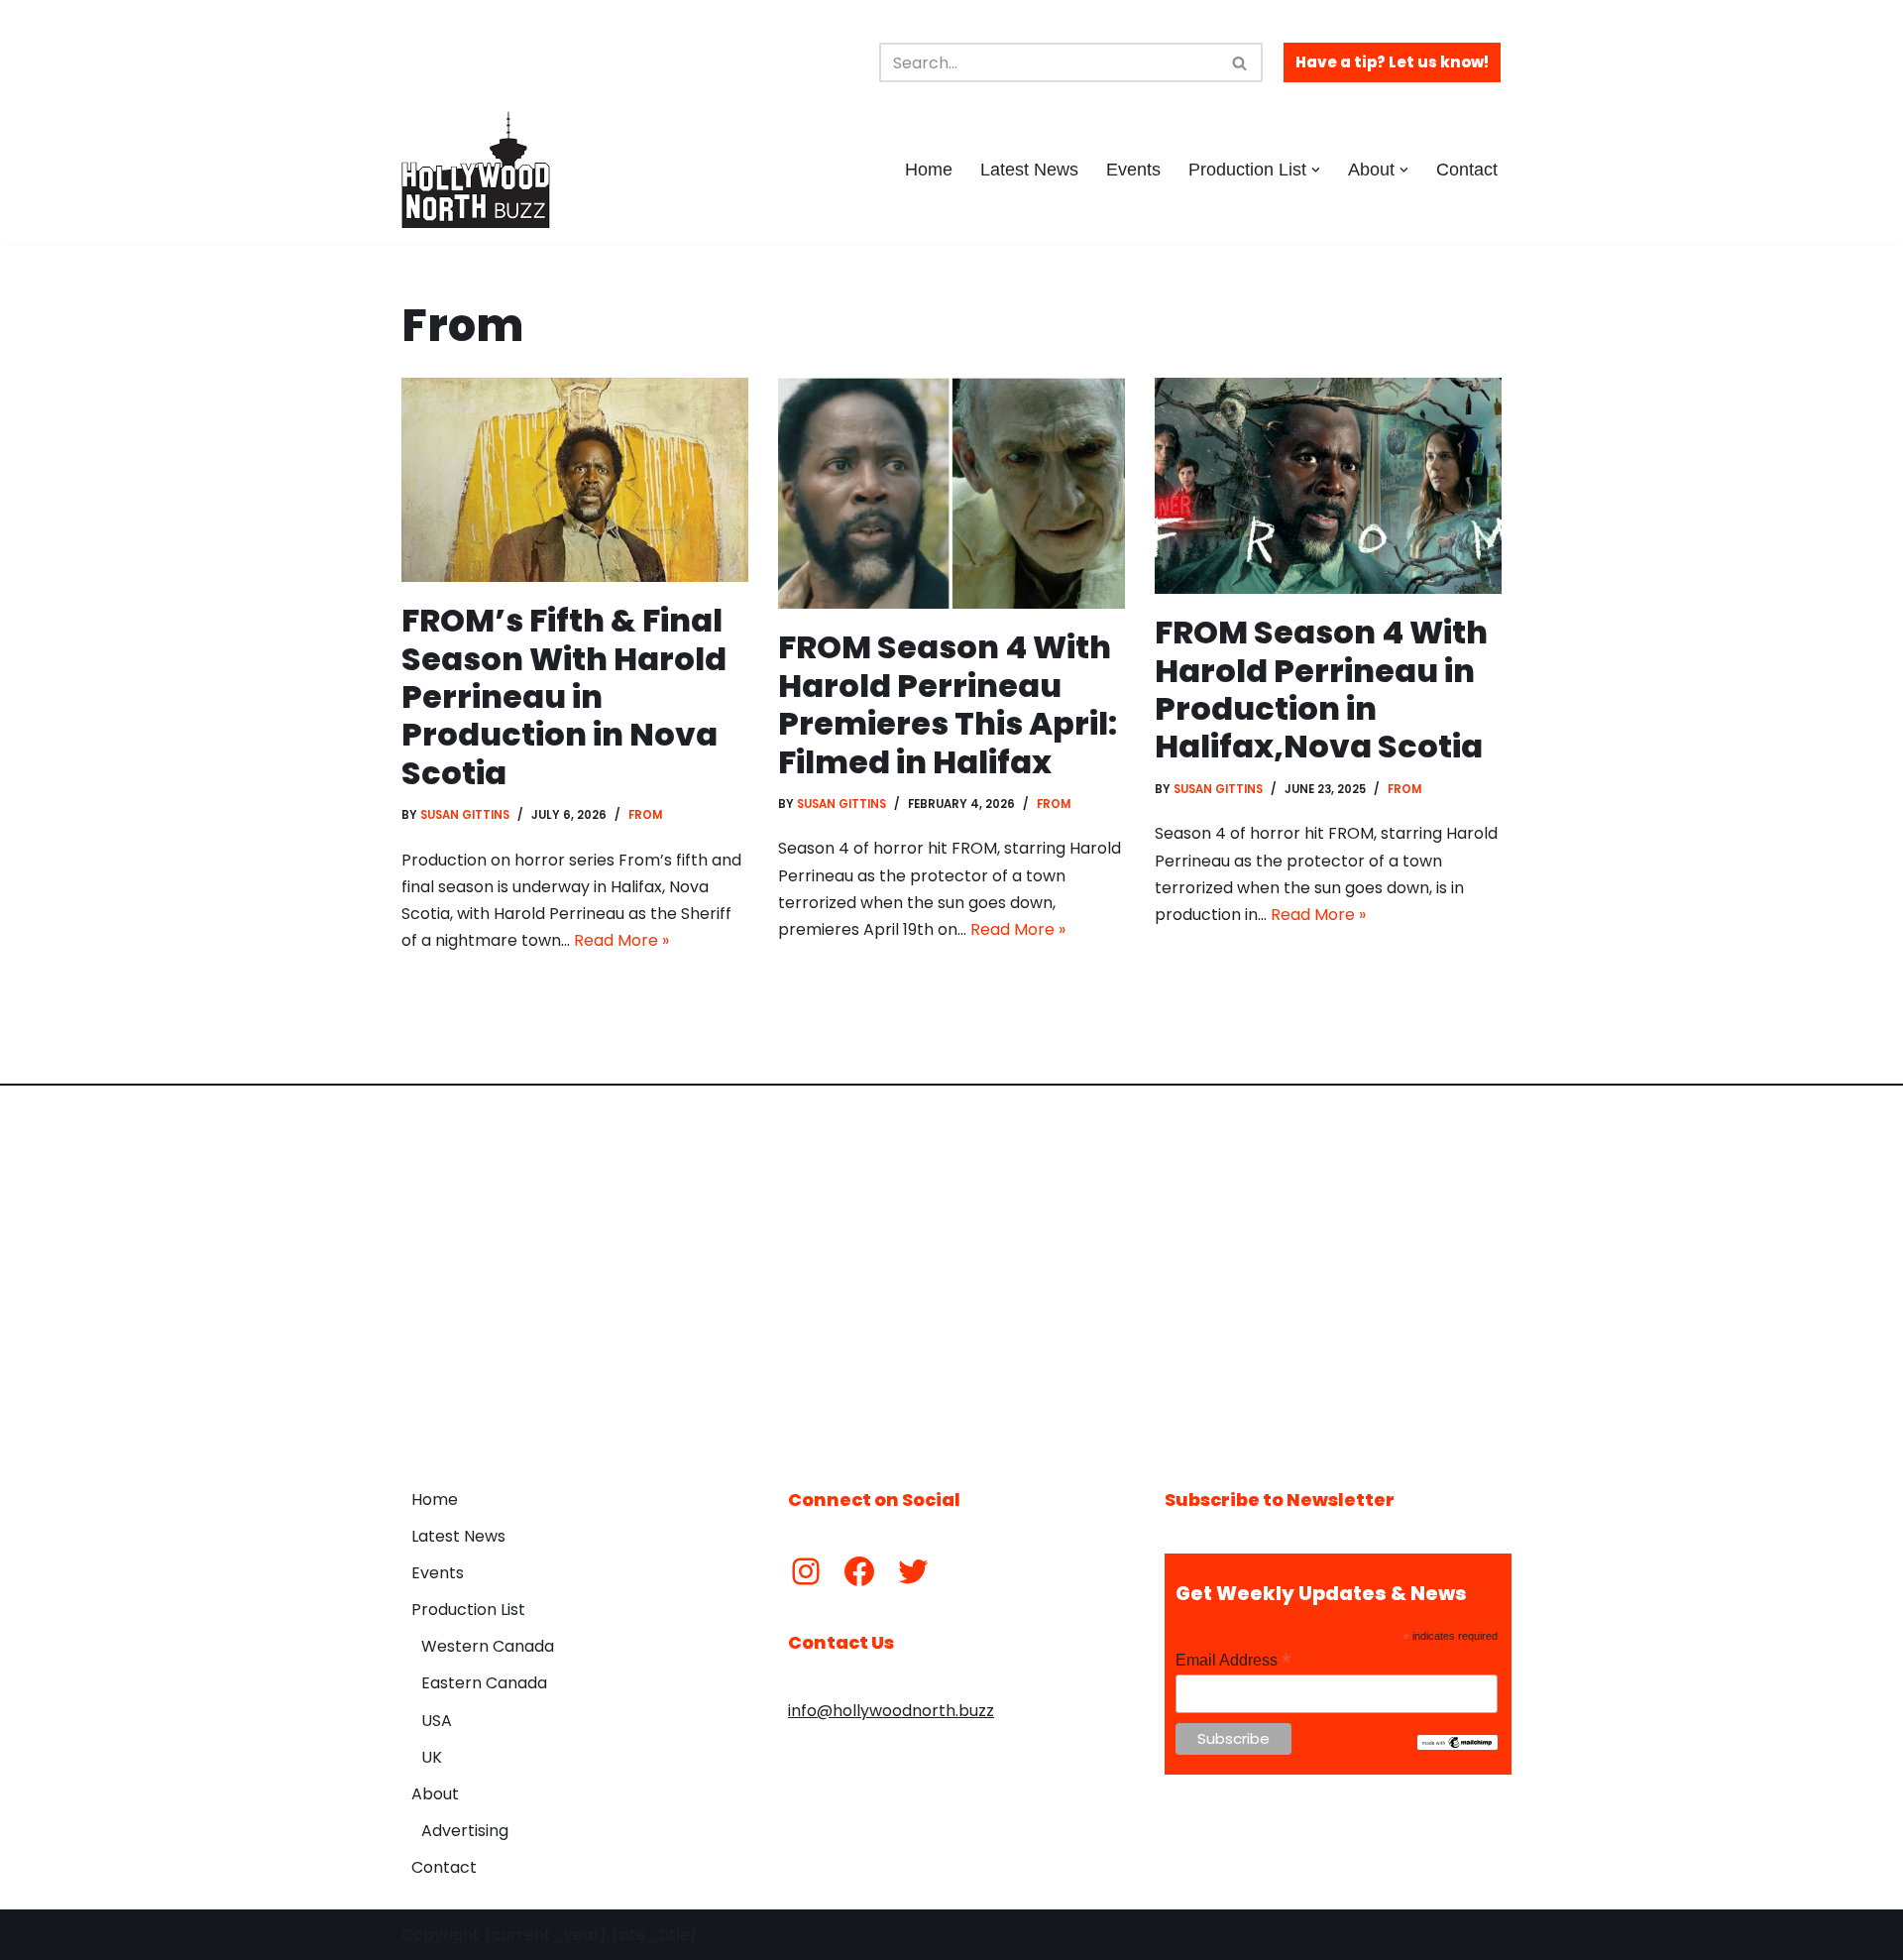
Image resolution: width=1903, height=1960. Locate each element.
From (645, 815)
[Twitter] (913, 1571)
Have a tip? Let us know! (1392, 62)
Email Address (1233, 1660)
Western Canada (488, 1646)
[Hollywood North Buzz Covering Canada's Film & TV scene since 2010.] (476, 170)
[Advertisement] (951, 1272)
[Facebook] (859, 1571)
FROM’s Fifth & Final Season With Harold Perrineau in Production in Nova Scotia (564, 696)
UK (432, 1757)
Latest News (1029, 170)
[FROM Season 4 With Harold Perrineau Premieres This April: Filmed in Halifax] (951, 493)
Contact (1467, 170)
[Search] (1240, 62)
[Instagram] (806, 1571)
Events (1133, 170)
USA (437, 1721)
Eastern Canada (484, 1683)
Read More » (621, 940)
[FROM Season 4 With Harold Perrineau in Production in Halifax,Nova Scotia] (1328, 486)
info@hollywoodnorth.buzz (891, 1711)
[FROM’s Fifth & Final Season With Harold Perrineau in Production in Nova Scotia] (575, 480)
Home (929, 170)
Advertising (465, 1831)
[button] (1316, 170)
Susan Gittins (465, 815)
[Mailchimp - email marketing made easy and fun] (1457, 1745)
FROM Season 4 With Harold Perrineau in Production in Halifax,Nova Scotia (1321, 689)
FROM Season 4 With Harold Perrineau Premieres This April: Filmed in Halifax (948, 704)
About (435, 1794)
